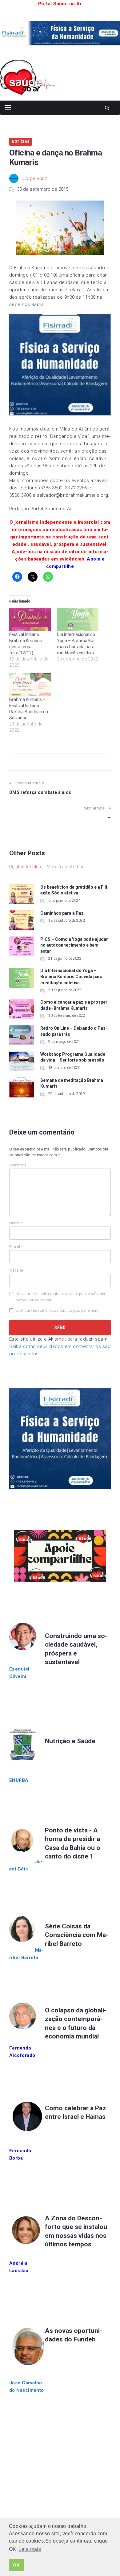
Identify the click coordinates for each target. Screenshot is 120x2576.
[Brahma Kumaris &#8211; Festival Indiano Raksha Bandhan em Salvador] (30, 685)
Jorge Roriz (35, 178)
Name (16, 1223)
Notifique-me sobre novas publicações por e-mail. (57, 1311)
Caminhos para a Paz (62, 913)
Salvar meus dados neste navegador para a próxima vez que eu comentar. (61, 1297)
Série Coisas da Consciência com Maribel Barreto (77, 1935)
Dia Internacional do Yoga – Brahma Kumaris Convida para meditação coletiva (71, 976)
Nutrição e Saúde (70, 1741)
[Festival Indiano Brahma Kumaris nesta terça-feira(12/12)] (30, 620)
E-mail (16, 1247)
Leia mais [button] (30, 2549)
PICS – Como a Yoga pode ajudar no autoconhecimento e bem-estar (74, 945)
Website (16, 1270)
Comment (18, 1165)
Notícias (21, 142)
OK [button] (16, 2565)
